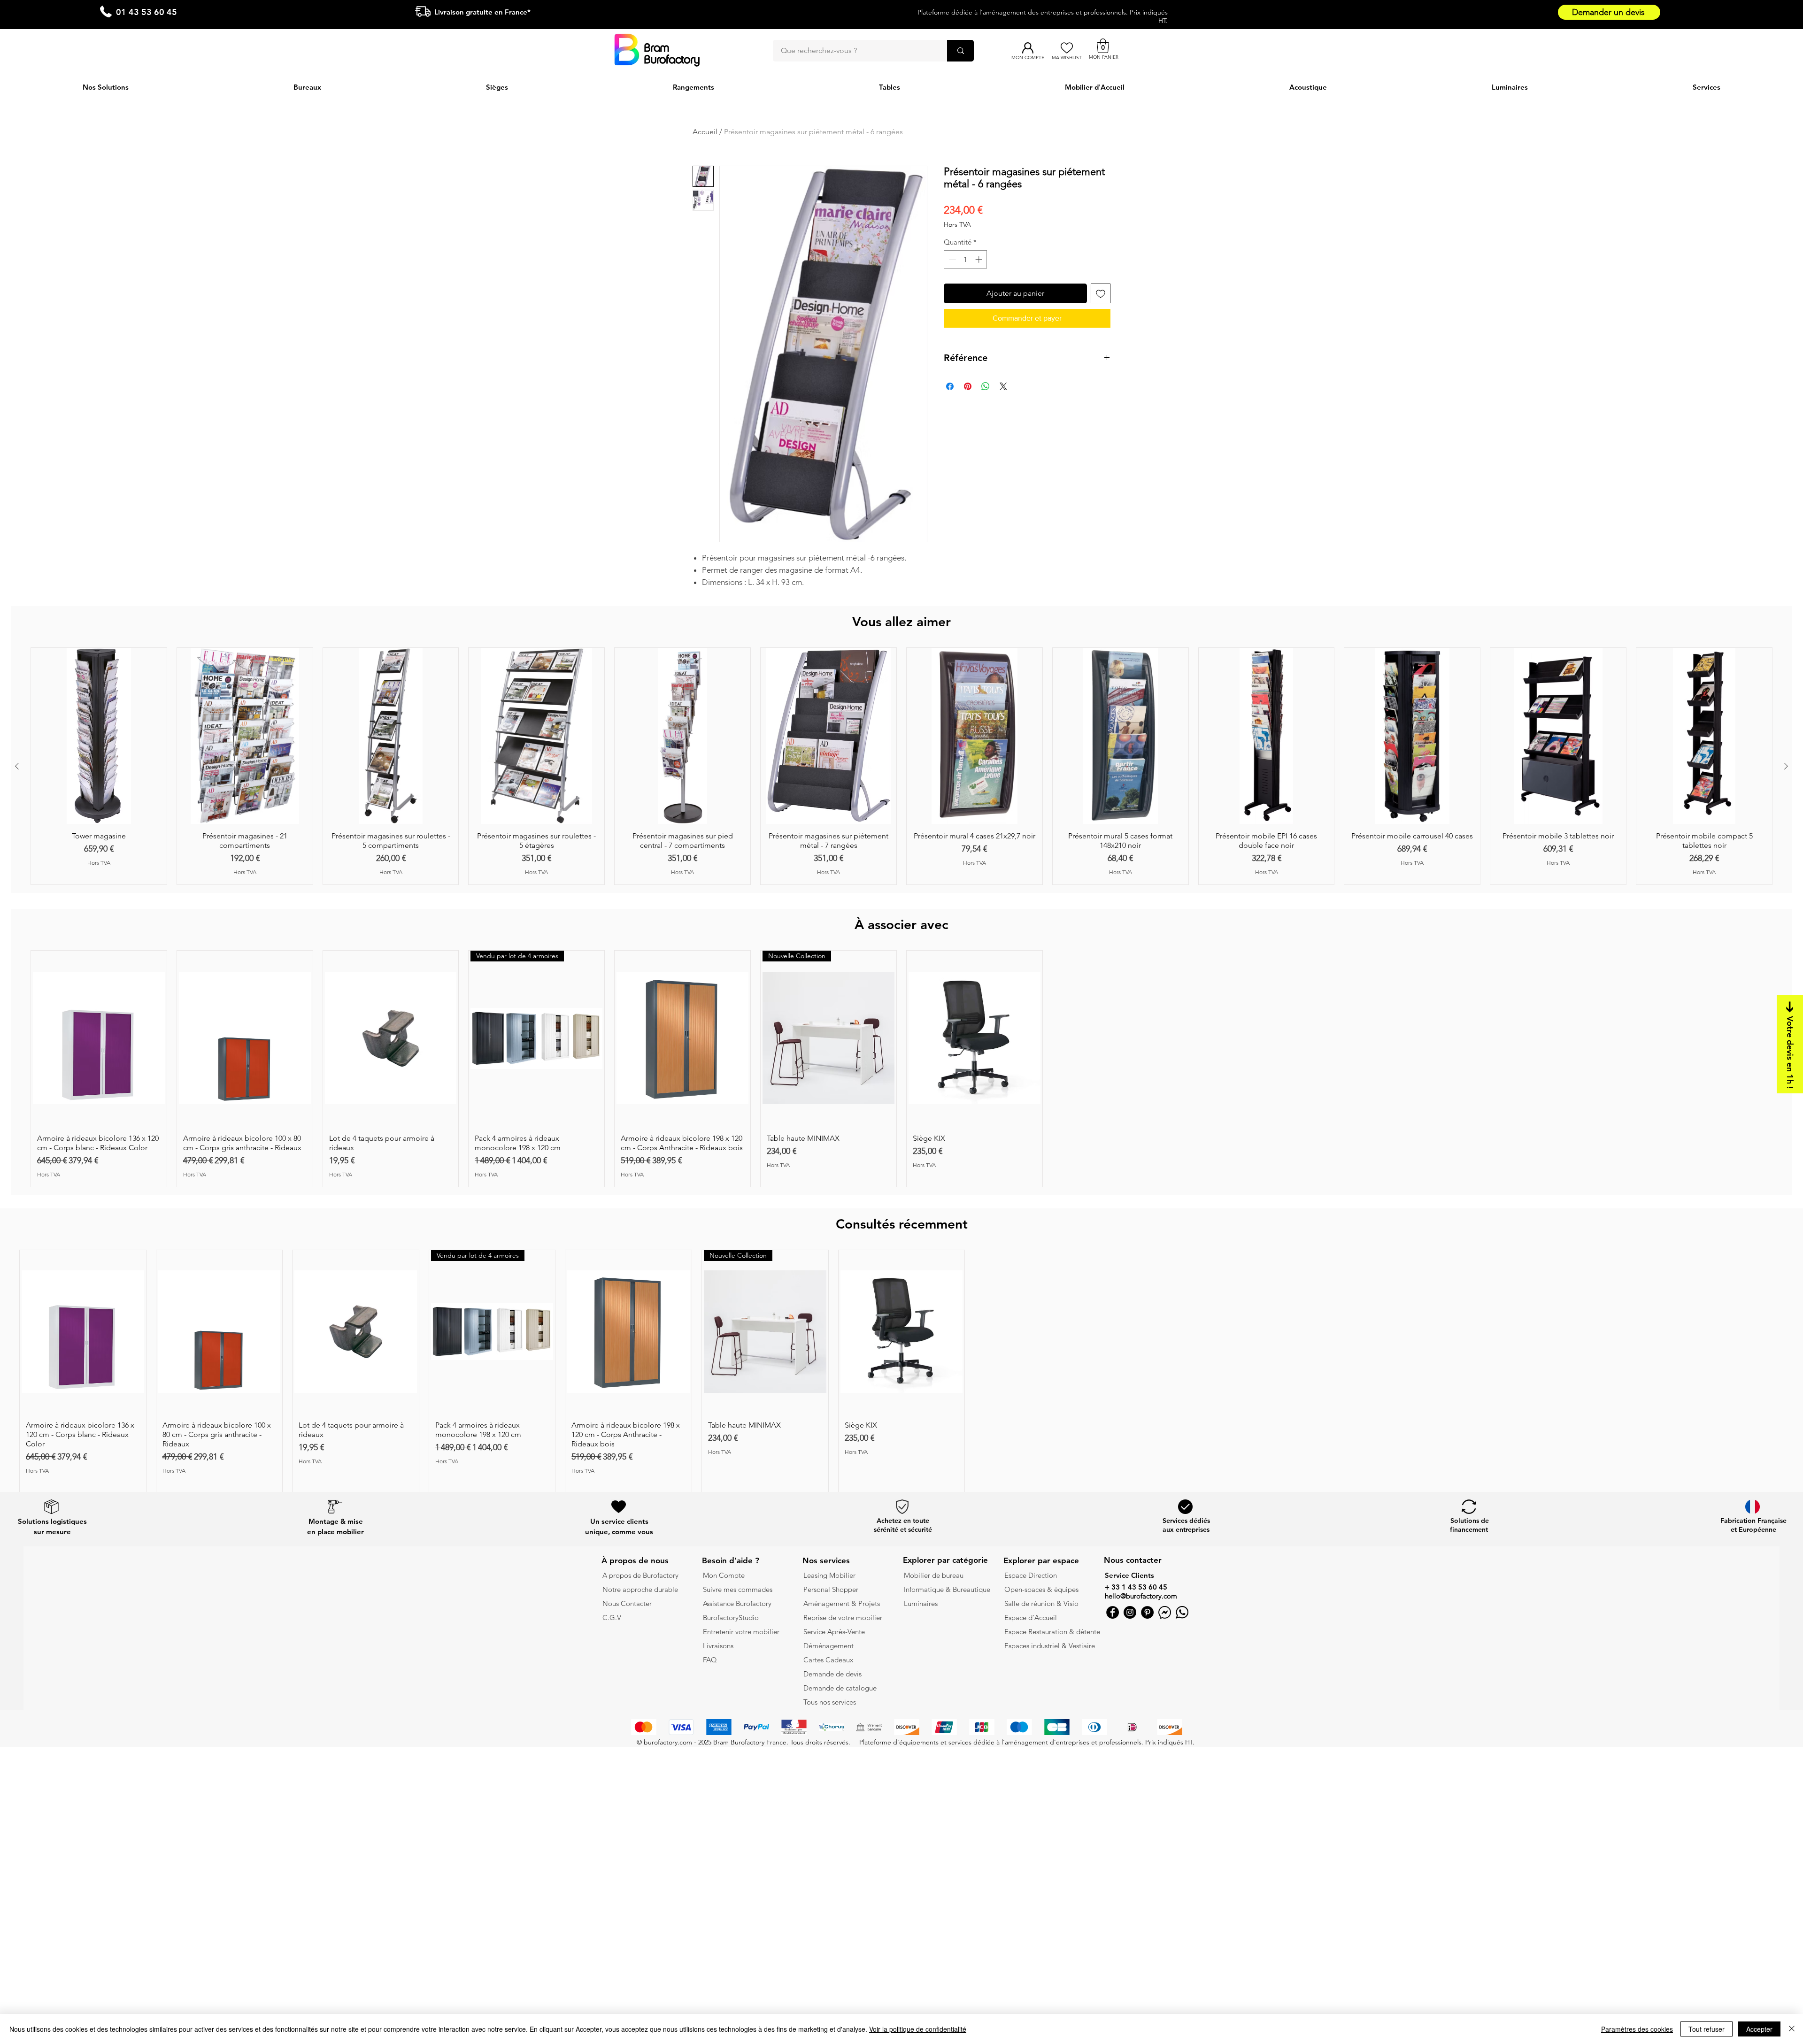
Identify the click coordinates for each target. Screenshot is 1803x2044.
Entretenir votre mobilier (741, 1632)
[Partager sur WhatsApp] (986, 386)
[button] (1103, 46)
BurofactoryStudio (731, 1618)
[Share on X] (1003, 386)
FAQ (710, 1660)
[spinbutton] (966, 259)
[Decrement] (952, 259)
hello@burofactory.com (1141, 1596)
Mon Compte (724, 1575)
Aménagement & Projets (843, 1603)
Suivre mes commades (738, 1589)
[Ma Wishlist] (1067, 48)
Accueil (705, 132)
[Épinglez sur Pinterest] (968, 386)
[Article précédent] (17, 766)
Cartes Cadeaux (828, 1660)
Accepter (1759, 2029)
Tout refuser (1707, 2029)
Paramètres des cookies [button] (1637, 2029)
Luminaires (921, 1603)
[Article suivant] (1786, 766)
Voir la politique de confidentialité (918, 2029)
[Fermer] (1792, 2029)
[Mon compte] (1028, 48)
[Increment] (980, 259)
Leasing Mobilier (829, 1575)
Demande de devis (832, 1674)
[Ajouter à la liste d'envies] (1101, 293)
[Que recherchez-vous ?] (960, 51)
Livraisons (718, 1646)
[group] (901, 766)
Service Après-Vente (834, 1632)
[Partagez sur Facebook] (950, 386)
